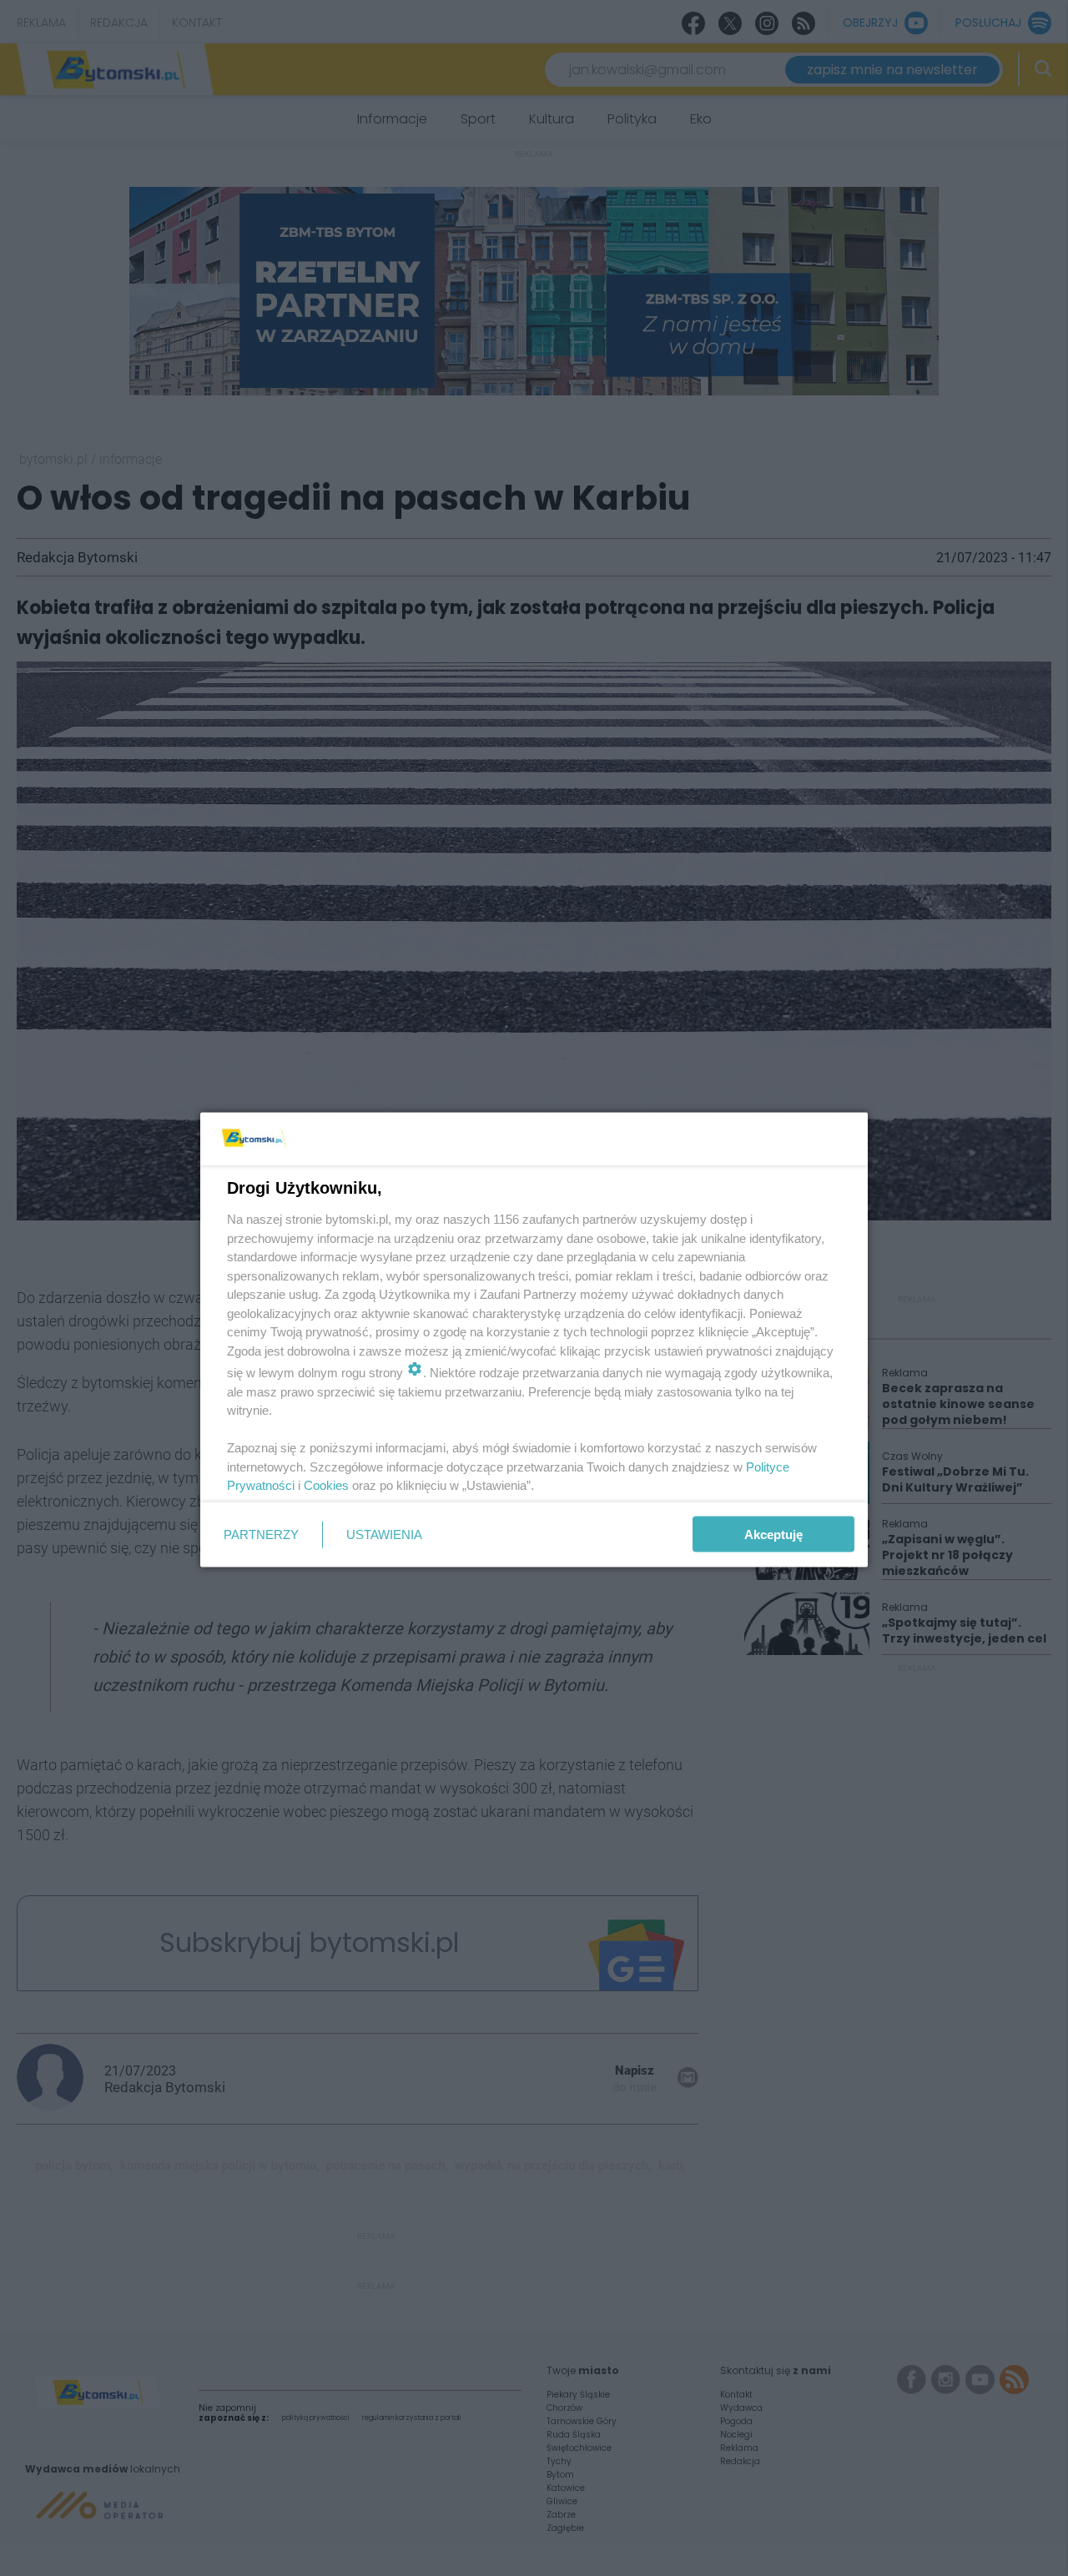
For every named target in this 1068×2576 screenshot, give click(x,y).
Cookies (326, 1485)
